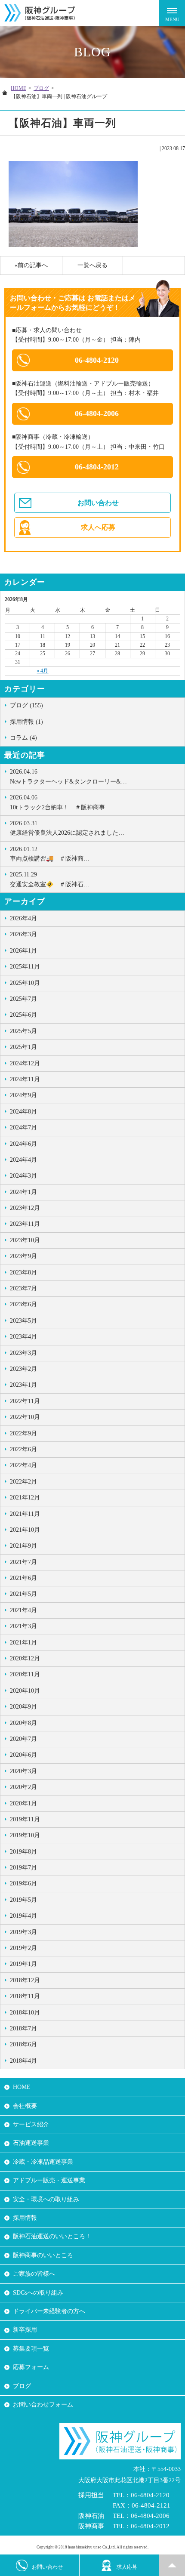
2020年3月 (23, 1771)
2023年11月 (25, 1224)
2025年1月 (23, 1047)
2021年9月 (23, 1546)
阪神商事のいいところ (43, 2255)
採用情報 (25, 2218)
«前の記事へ (31, 265)
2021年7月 (23, 1562)
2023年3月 (23, 1353)
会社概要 (25, 2106)
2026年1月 (23, 951)
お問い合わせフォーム (43, 2405)
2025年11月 (25, 967)
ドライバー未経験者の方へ (49, 2311)
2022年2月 (23, 1482)
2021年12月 (25, 1498)
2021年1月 (23, 1643)
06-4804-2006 (97, 413)
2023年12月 (25, 1208)
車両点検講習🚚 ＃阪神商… (50, 854)
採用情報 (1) (26, 722)
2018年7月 (23, 2028)
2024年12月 (25, 1063)
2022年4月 (23, 1465)
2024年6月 (23, 1144)
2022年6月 (23, 1449)
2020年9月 (23, 1707)
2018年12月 (25, 1980)
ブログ (41, 88)
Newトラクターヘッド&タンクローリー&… (68, 776)
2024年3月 (23, 1176)
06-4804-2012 (97, 467)
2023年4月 (23, 1337)
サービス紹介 (31, 2124)
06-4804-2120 (97, 360)
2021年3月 (23, 1626)
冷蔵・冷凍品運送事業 (43, 2162)
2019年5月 (23, 1900)
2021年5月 (23, 1594)
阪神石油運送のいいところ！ (52, 2236)
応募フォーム (31, 2367)
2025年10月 (25, 983)
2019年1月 (23, 1964)
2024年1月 (23, 1192)
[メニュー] (172, 13)
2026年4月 (23, 918)
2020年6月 (23, 1755)
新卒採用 (25, 2330)
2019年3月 (23, 1932)
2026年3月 (23, 934)
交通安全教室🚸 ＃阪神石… (50, 879)
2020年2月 (23, 1787)
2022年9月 (23, 1433)
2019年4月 (23, 1916)
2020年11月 (25, 1674)
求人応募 (127, 2567)
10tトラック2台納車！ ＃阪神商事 (57, 802)
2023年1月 (23, 1385)
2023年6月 (23, 1304)
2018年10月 (25, 2013)
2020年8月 (23, 1723)
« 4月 (42, 671)
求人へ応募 (98, 527)
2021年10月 (25, 1530)
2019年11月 (25, 1819)
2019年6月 (23, 1883)
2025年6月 (23, 1015)
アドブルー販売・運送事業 (49, 2180)
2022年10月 (25, 1417)
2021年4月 (23, 1610)
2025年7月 (23, 999)
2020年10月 (25, 1691)
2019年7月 (23, 1868)
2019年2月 (23, 1948)
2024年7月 (23, 1128)
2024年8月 (23, 1112)
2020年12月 (25, 1658)
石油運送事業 (31, 2143)
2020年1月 (23, 1803)
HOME (18, 88)
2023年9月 (23, 1256)
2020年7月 (23, 1739)
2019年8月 (23, 1852)
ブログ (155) (26, 705)
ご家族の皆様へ (34, 2274)
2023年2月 (23, 1369)
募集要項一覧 (31, 2349)
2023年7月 (23, 1288)
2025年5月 (23, 1031)
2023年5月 (23, 1321)
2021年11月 (25, 1514)
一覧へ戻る (92, 265)
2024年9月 (23, 1095)
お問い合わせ (98, 503)
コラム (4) (23, 738)
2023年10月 (25, 1240)
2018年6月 (23, 2044)
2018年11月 (25, 1996)
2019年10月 (25, 1835)
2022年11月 (25, 1401)
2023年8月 (23, 1273)
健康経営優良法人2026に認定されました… (67, 828)
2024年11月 (25, 1079)
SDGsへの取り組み (38, 2293)
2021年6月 (23, 1578)
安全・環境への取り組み (46, 2199)
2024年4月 (23, 1160)
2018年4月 (23, 2061)
